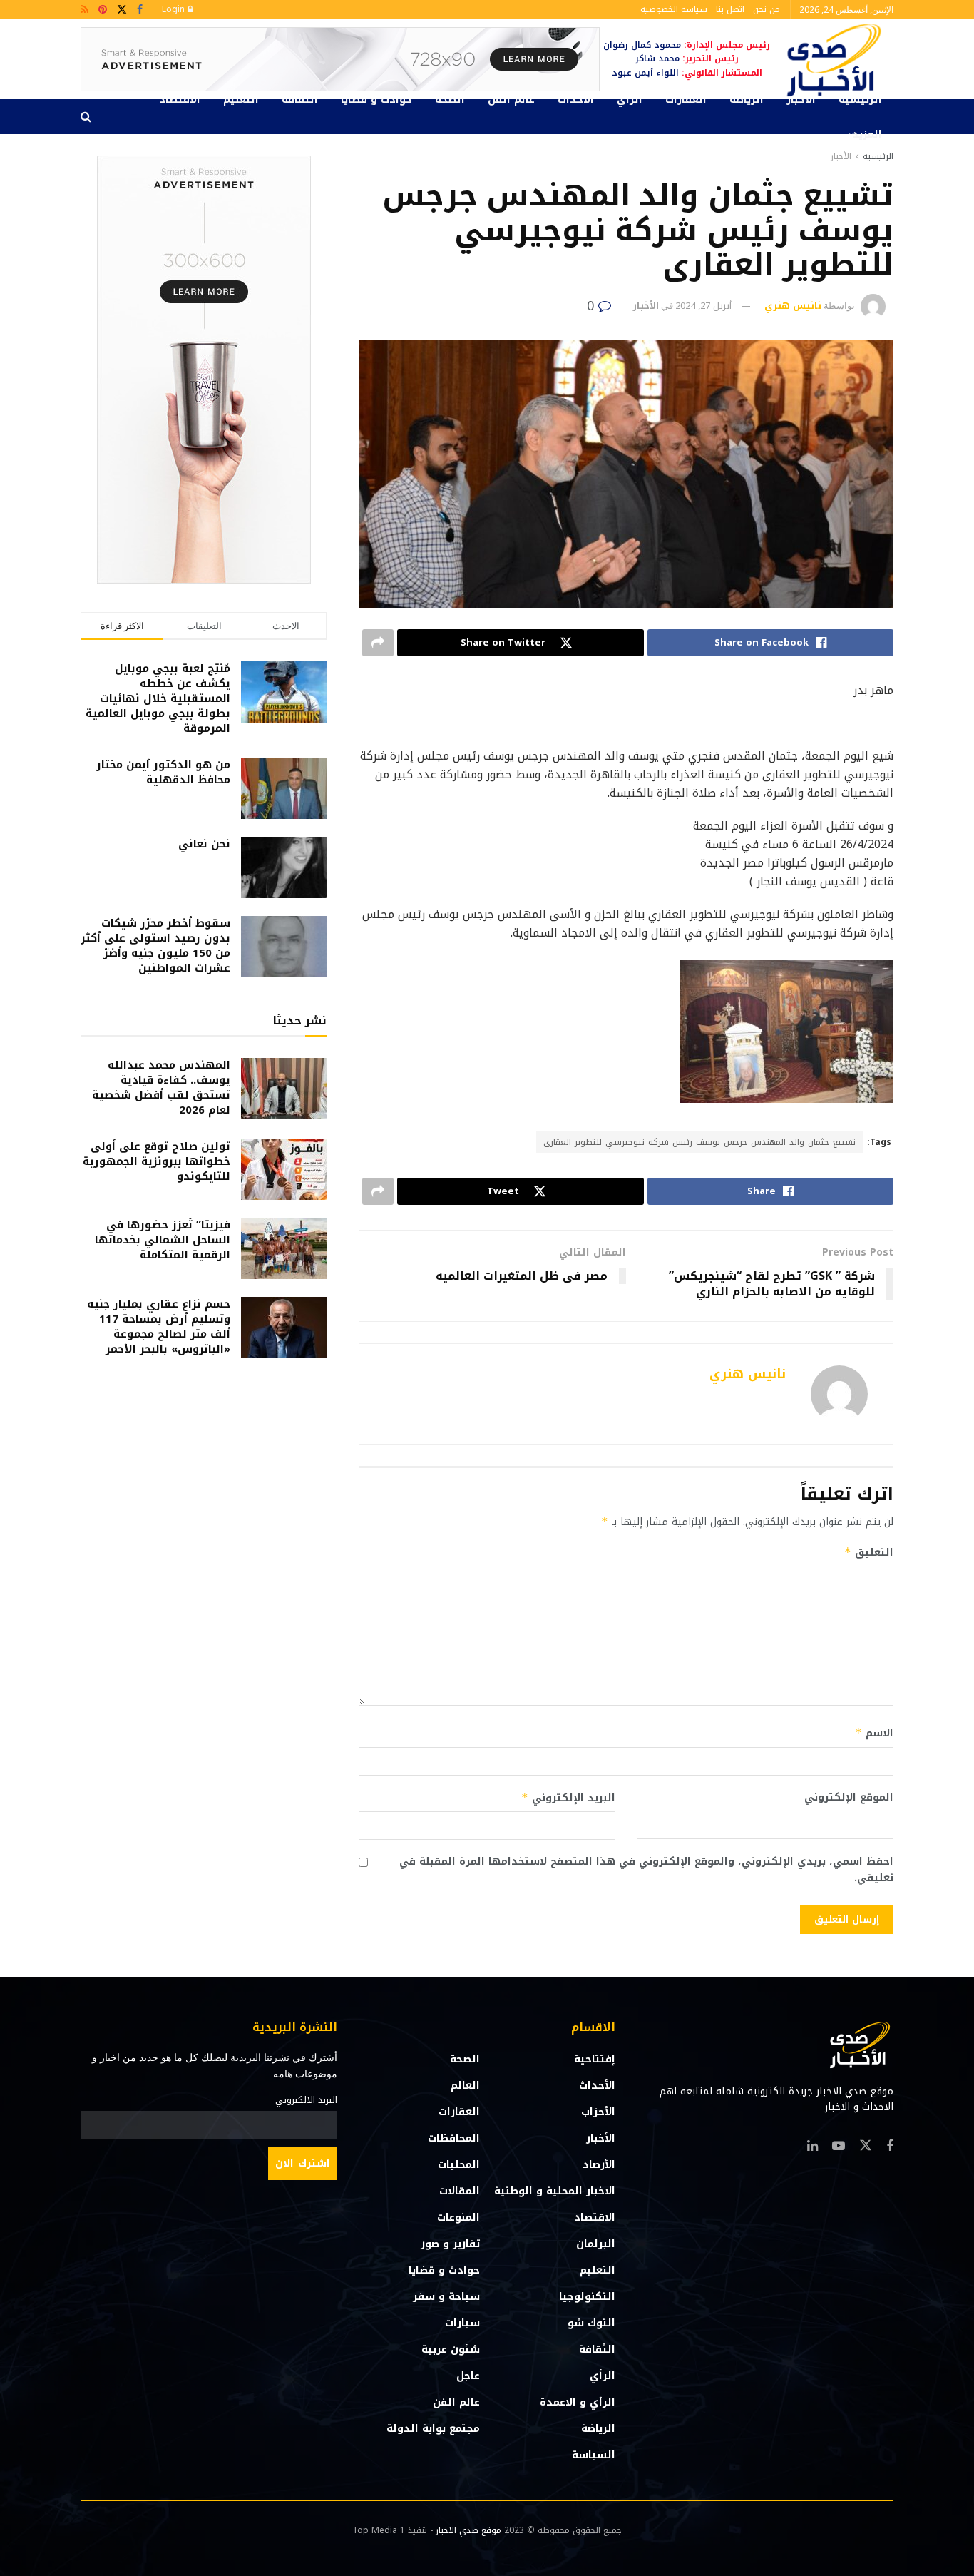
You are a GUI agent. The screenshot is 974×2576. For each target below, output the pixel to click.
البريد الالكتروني (306, 2100)
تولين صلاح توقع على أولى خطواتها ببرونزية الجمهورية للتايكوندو (157, 1161)
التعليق (869, 1553)
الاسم (874, 1733)
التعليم (241, 100)
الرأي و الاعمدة (578, 2402)
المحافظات (454, 2138)
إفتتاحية (595, 2059)
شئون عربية (451, 2350)
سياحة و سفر (446, 2297)
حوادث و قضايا (376, 100)
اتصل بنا (730, 9)
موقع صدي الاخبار (468, 2530)
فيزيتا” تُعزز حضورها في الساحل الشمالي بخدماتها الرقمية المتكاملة (163, 1240)
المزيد (867, 134)
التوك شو (591, 2323)
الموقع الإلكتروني (849, 1798)
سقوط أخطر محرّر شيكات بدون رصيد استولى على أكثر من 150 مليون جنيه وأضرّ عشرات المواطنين (155, 946)
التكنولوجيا (587, 2297)
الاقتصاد (180, 100)
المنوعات (458, 2218)
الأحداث (576, 100)
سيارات (462, 2323)
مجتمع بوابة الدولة (433, 2429)
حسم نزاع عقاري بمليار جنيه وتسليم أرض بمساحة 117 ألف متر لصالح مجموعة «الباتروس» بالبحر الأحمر (159, 1327)
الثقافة (300, 100)
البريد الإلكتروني (568, 1798)
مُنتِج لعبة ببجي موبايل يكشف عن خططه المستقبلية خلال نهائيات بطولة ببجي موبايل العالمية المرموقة (158, 698)
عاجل (468, 2376)
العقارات (686, 100)
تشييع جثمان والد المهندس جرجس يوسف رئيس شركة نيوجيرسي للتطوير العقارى (699, 1142)
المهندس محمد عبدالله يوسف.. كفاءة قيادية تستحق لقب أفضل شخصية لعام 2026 (161, 1088)
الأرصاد (599, 2165)
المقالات (460, 2191)
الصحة (450, 100)
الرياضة (747, 100)
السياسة (594, 2455)
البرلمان (596, 2244)
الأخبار (801, 100)
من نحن (767, 9)
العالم (465, 2086)
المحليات (459, 2165)
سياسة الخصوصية (674, 9)
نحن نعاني (204, 844)
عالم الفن (511, 100)
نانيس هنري (793, 306)
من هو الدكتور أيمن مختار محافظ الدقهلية (163, 772)
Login (175, 9)
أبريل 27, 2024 (703, 306)
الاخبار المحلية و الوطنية (555, 2191)
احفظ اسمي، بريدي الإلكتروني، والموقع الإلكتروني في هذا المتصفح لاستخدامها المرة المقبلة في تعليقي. (646, 1870)
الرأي (630, 100)
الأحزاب (598, 2112)
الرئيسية (860, 100)
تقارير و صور (450, 2244)
